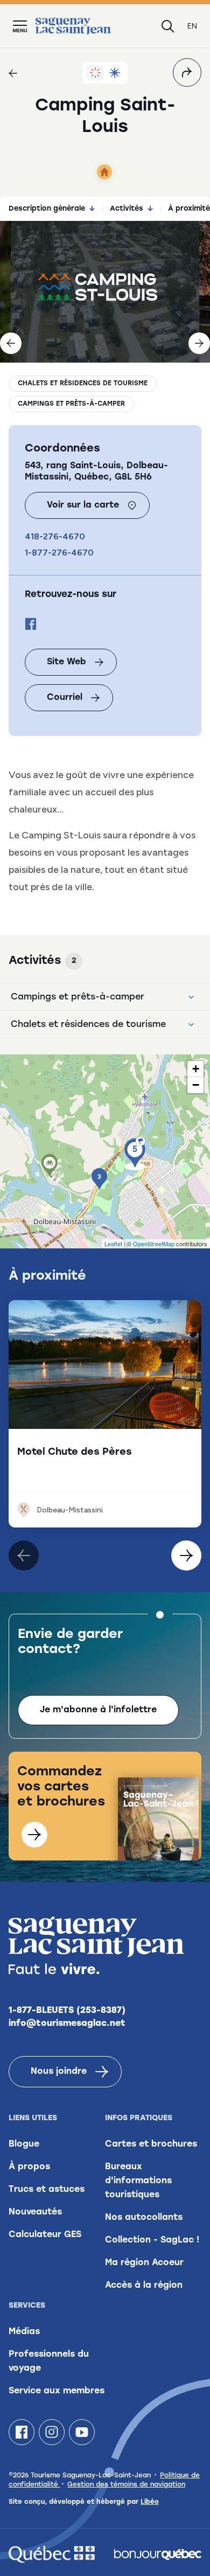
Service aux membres (57, 2391)
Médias (24, 2332)
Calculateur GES (45, 2235)
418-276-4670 (55, 536)
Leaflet (113, 1244)
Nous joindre (59, 2072)
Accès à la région (144, 2286)
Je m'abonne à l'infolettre (98, 1710)
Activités (127, 209)
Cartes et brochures (151, 2144)
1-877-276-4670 (59, 553)
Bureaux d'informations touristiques (138, 2181)
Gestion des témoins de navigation (126, 2485)
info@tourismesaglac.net (67, 2024)
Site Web (66, 662)
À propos (29, 2167)
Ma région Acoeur (144, 2263)
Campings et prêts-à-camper (71, 404)
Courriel (65, 698)
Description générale (47, 209)
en (192, 26)
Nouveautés (35, 2212)
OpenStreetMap (154, 1244)
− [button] (196, 1085)
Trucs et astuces (47, 2190)
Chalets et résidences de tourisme (83, 384)
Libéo (150, 2502)
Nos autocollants (144, 2218)
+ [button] (196, 1069)
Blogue (24, 2144)
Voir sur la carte (83, 505)
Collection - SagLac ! (152, 2240)
